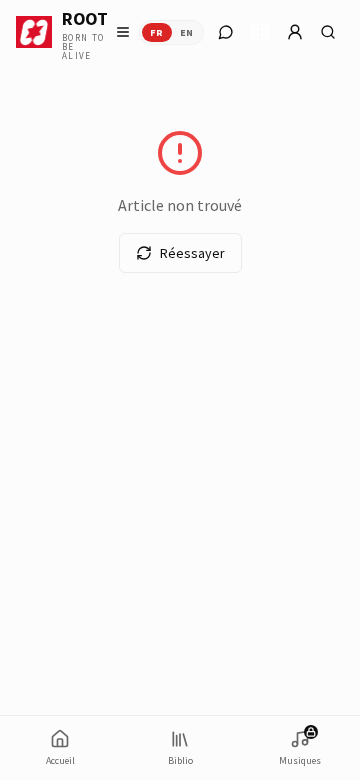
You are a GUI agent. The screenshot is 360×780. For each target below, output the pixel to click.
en (187, 32)
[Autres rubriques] (260, 32)
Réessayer (192, 253)
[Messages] (226, 32)
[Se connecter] (295, 32)
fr (157, 32)
